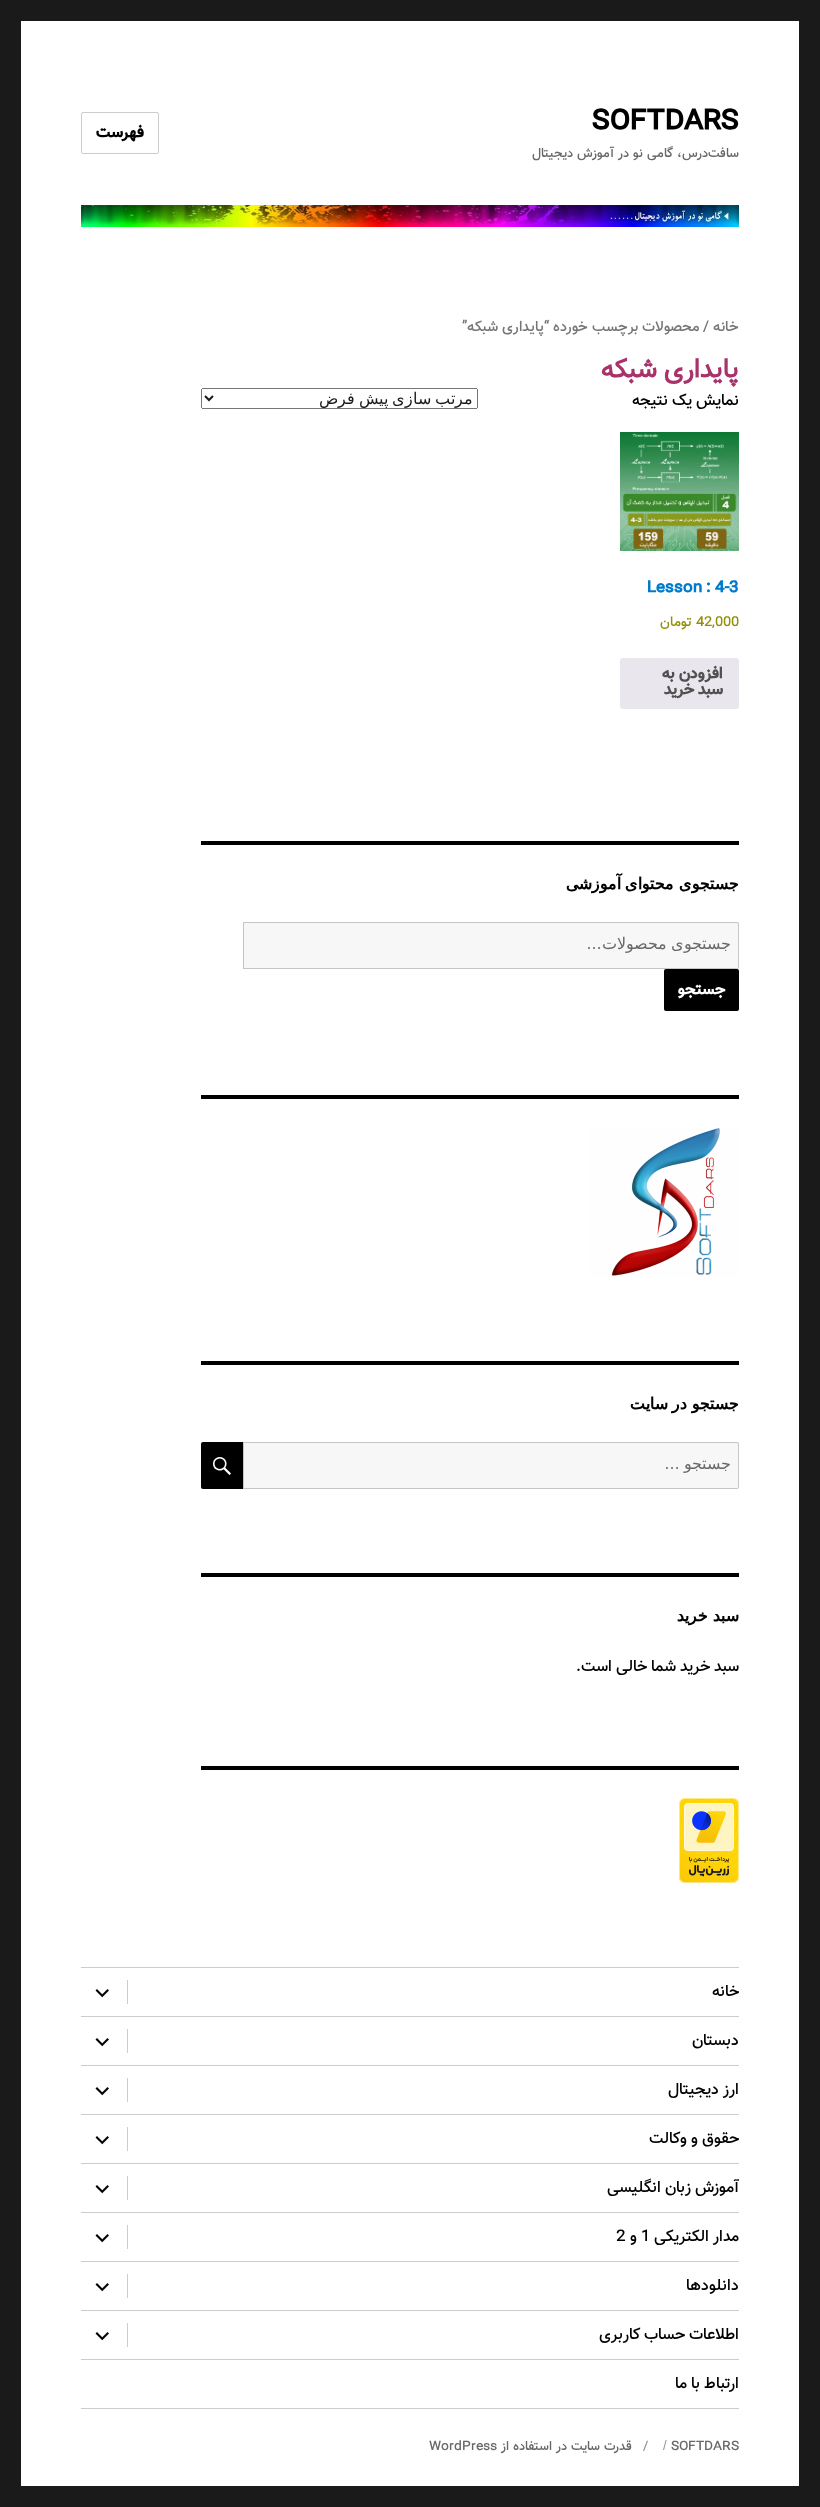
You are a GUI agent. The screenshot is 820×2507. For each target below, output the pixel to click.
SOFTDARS (665, 122)
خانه (726, 327)
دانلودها (712, 2286)
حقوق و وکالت (694, 2139)
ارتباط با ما (707, 2384)
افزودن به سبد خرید (692, 682)
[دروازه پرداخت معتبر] (470, 1840)
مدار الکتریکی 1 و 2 (677, 2237)
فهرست (120, 133)
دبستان (715, 2041)
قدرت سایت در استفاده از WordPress (530, 2447)
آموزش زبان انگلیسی (673, 2188)
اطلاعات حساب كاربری (669, 2335)
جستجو (701, 990)
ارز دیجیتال (703, 2090)
